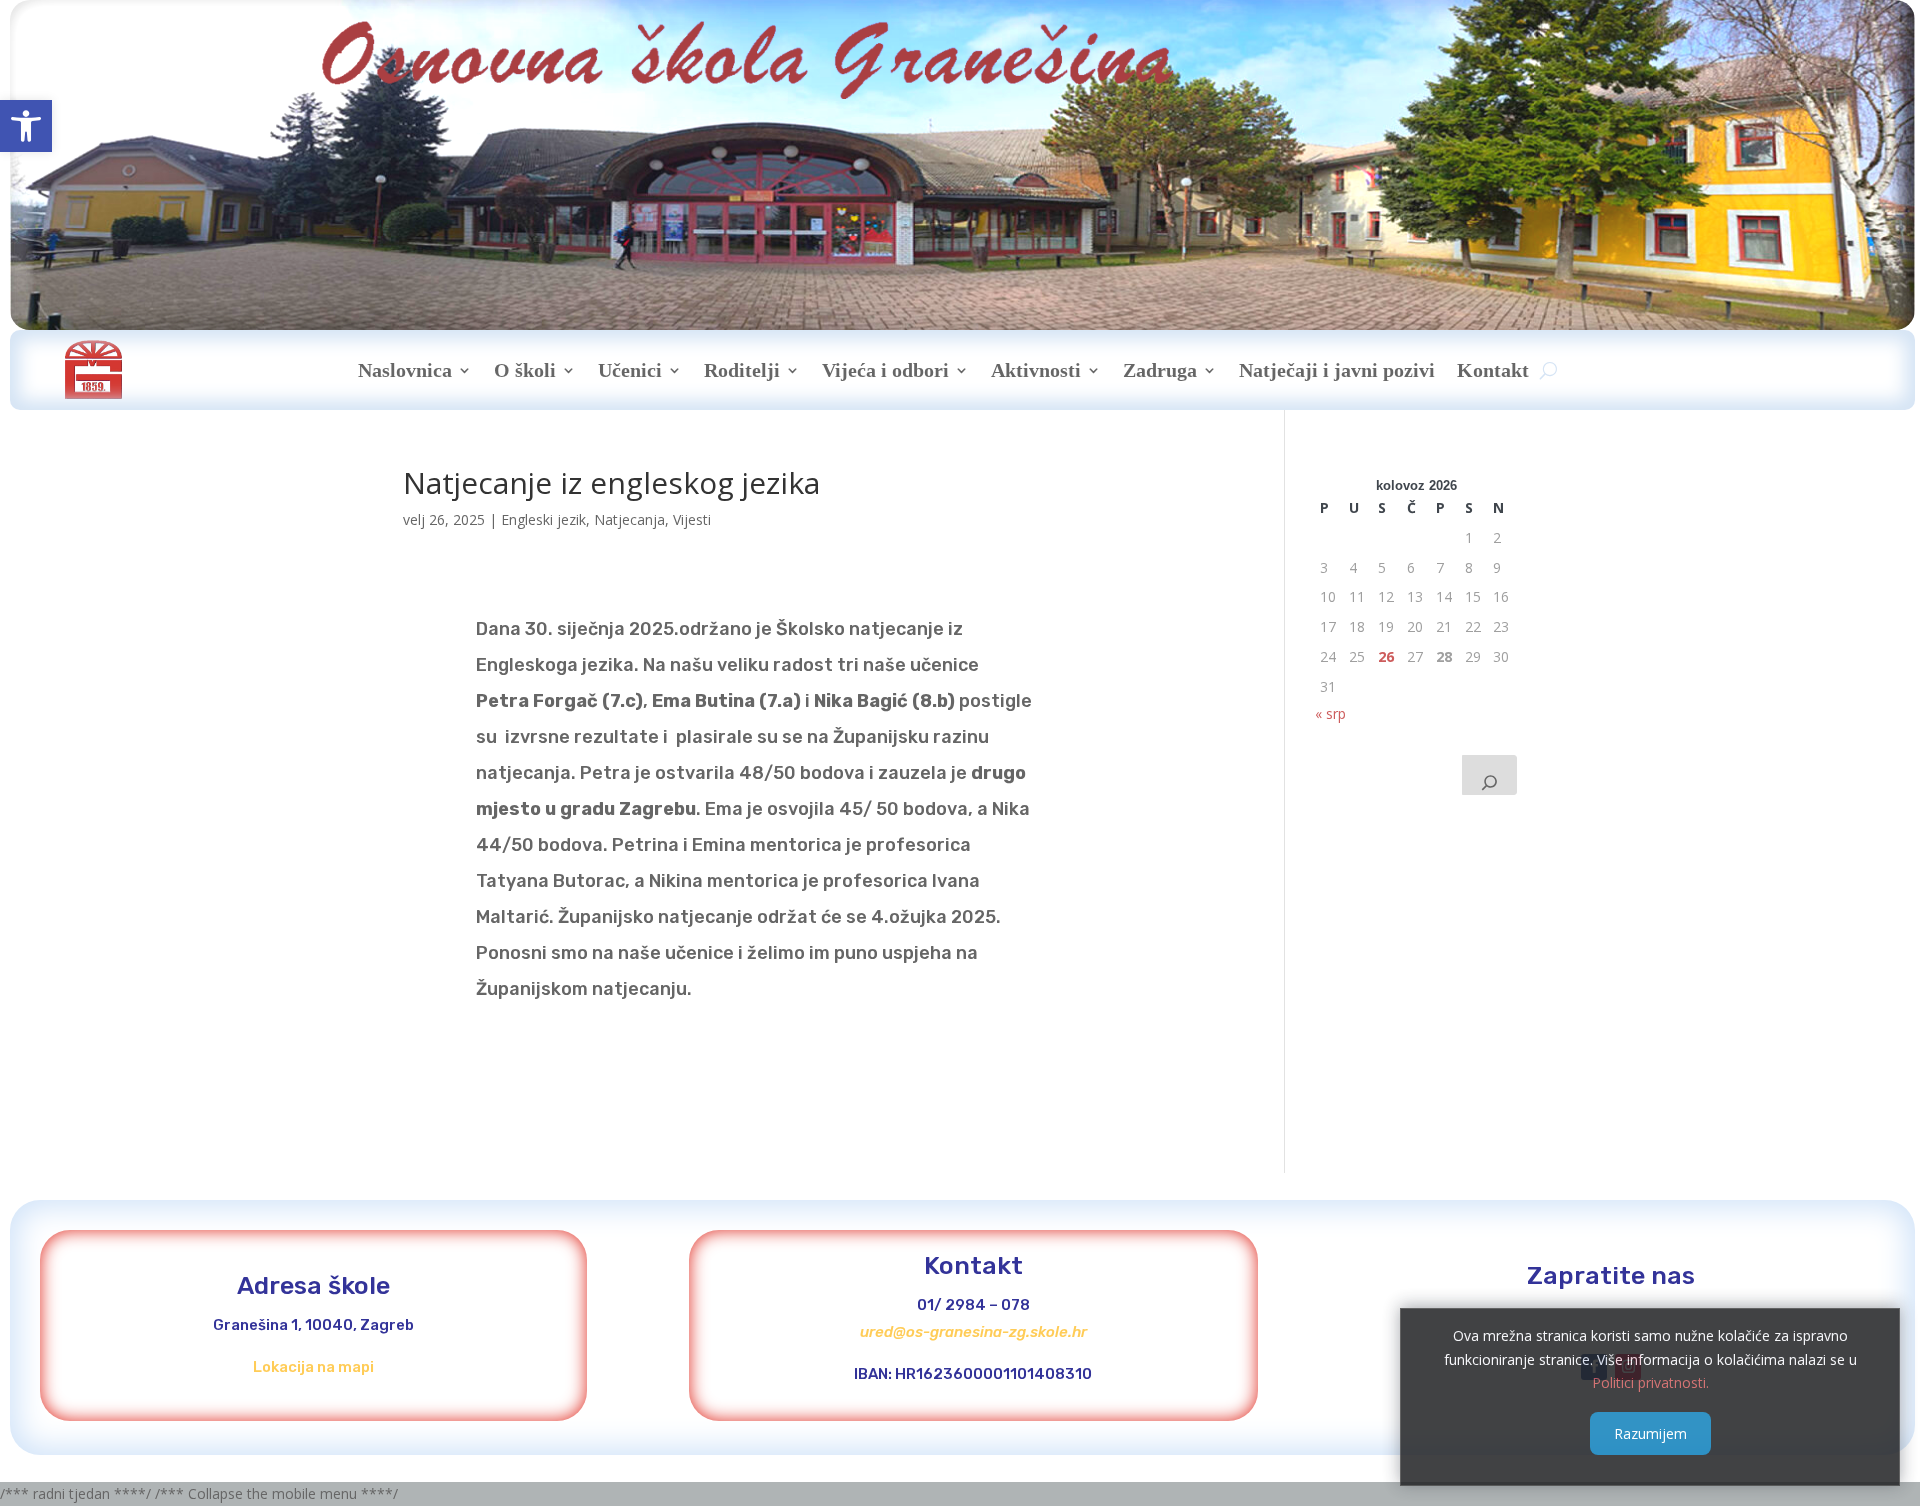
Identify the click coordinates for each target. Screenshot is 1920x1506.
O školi (525, 370)
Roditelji (742, 370)
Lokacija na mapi (313, 1367)
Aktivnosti (1036, 370)
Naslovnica (405, 370)
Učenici (630, 370)
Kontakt (1493, 370)
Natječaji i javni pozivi (1337, 370)
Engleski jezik (543, 519)
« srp (1330, 713)
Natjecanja (629, 519)
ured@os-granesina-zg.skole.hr (973, 1332)
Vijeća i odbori (885, 370)
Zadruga (1160, 370)
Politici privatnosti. (1650, 1382)
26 (1386, 656)
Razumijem (1650, 1432)
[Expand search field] (1489, 775)
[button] (26, 126)
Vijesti (692, 519)
